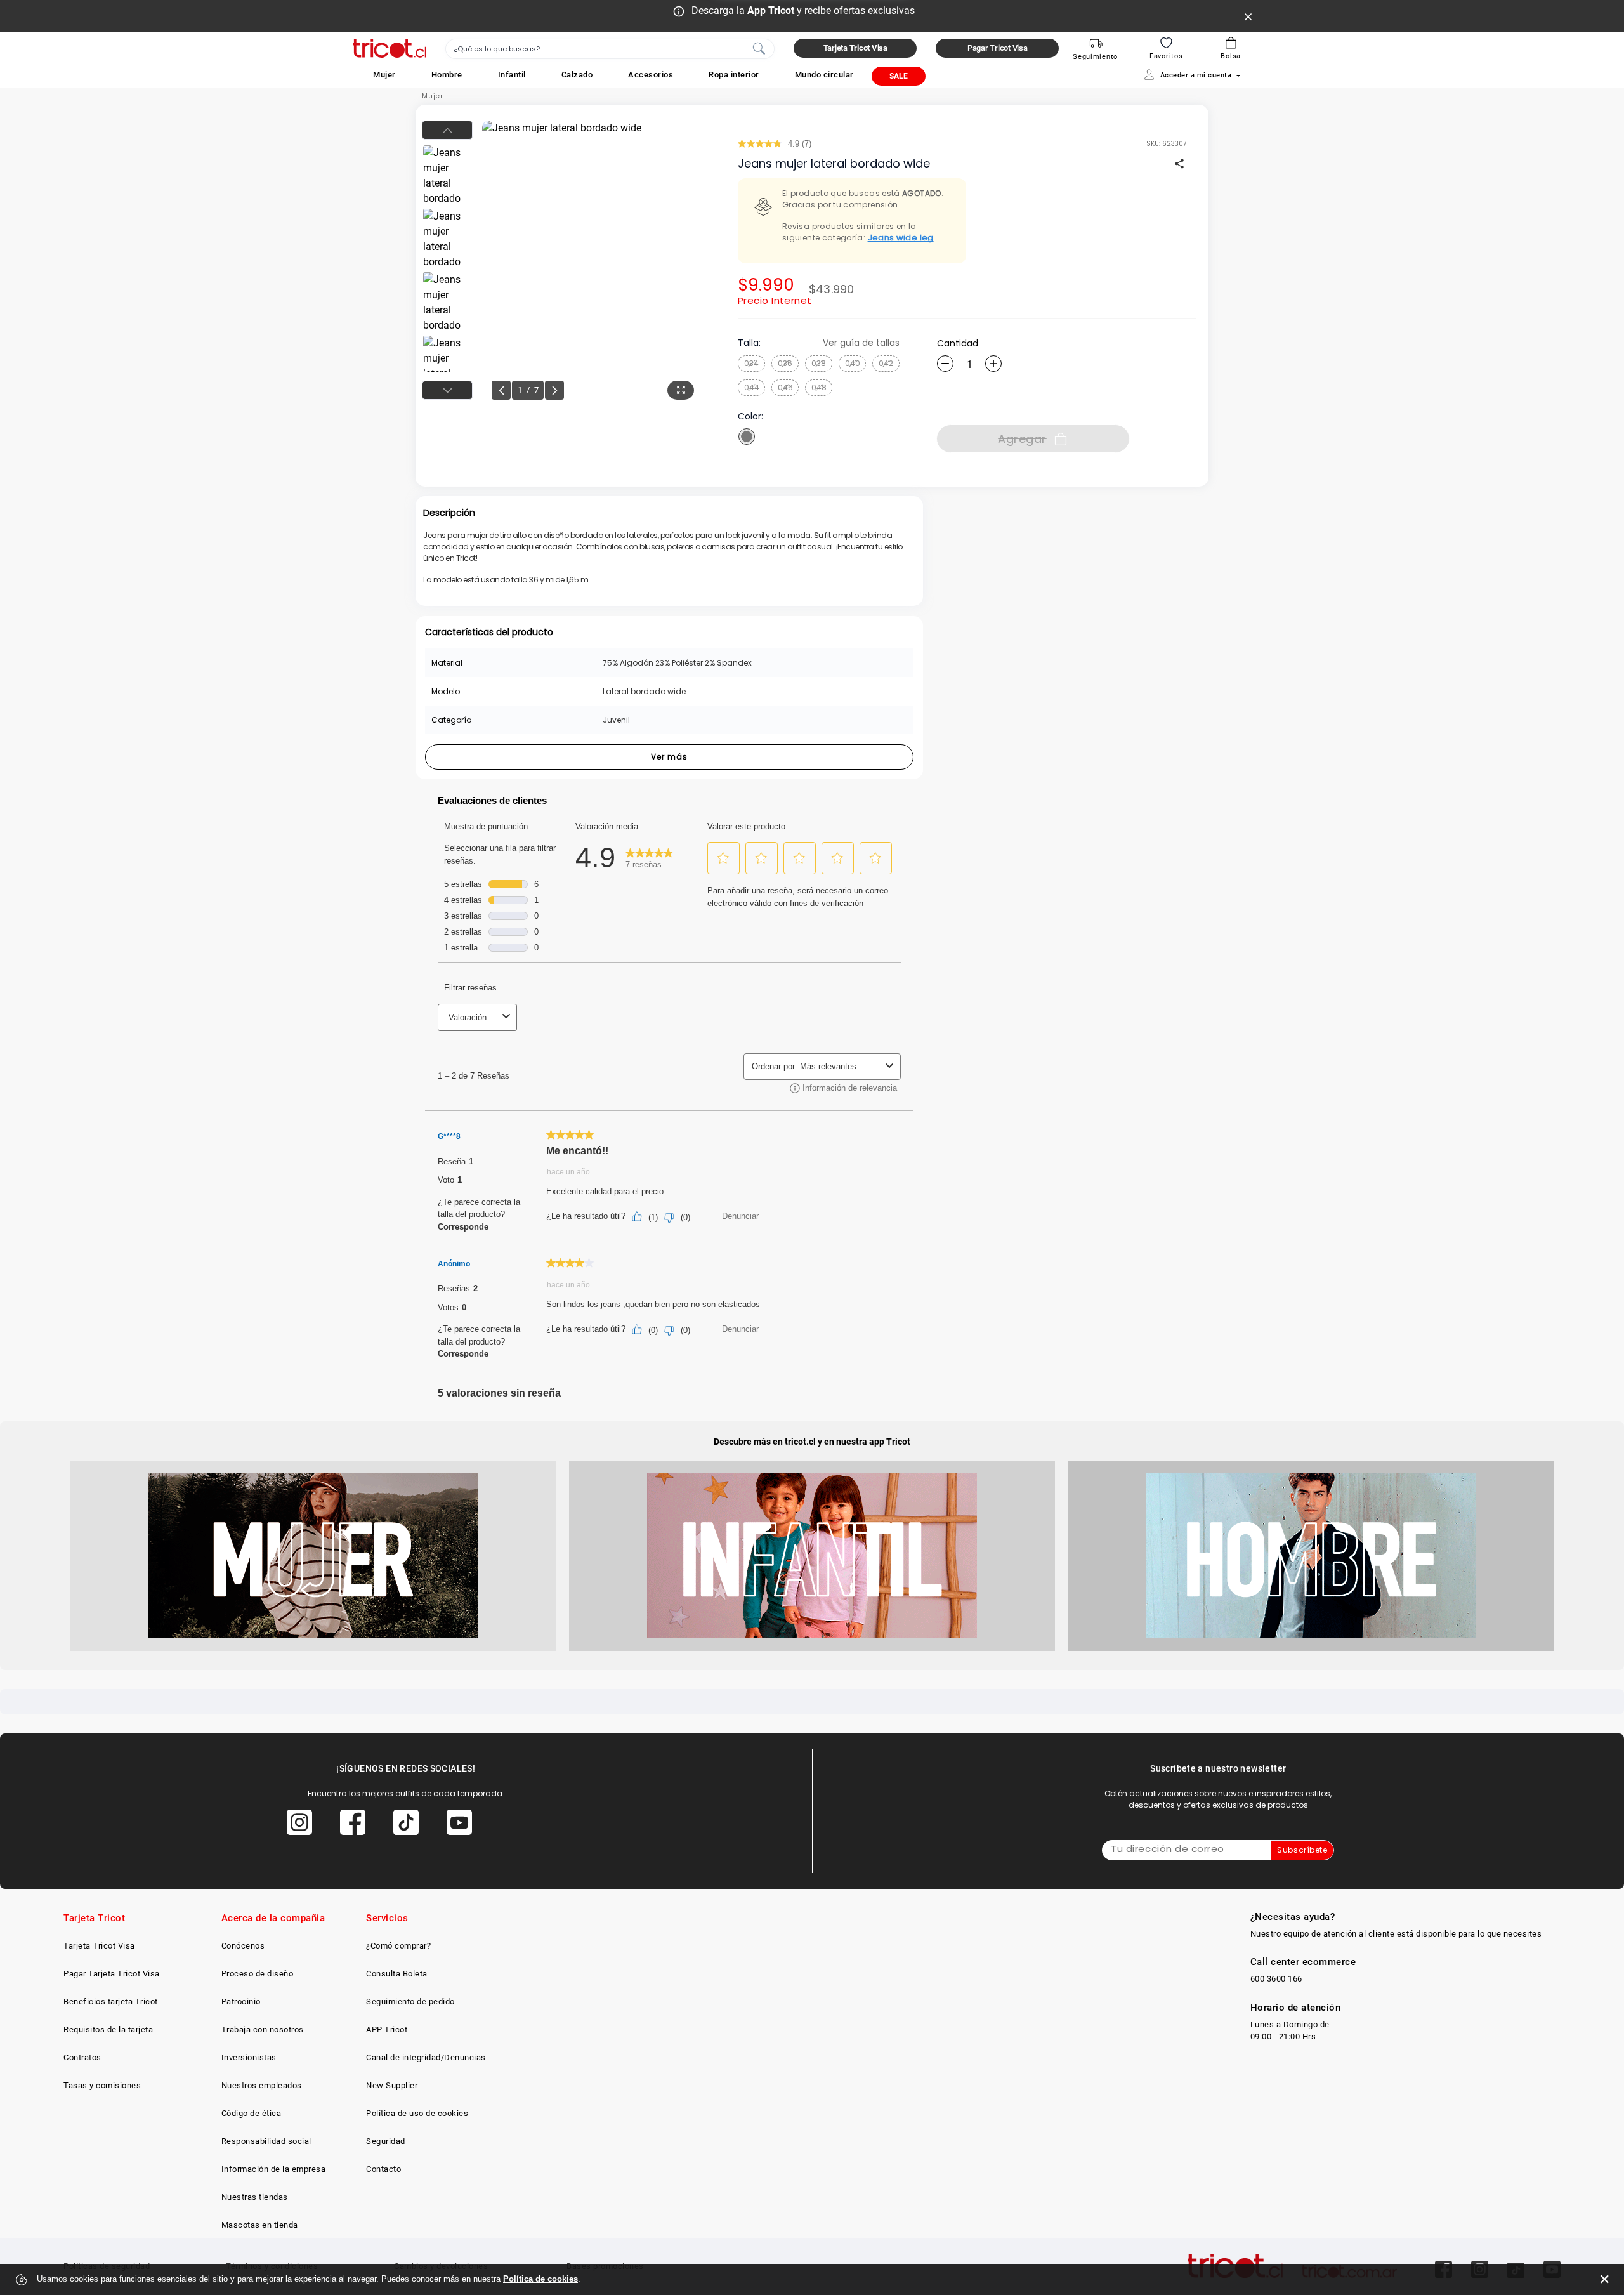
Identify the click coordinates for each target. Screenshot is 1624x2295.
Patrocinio (241, 2002)
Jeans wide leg (901, 238)
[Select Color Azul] (747, 437)
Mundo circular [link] (824, 75)
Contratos (82, 2057)
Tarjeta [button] (855, 48)
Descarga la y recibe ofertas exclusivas (803, 10)
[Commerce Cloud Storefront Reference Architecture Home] (390, 49)
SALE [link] (899, 76)
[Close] (1248, 16)
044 (752, 387)
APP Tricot (387, 2029)
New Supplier (392, 2085)
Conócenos (243, 1946)
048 (819, 387)
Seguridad (386, 2141)
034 (751, 363)
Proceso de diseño (258, 1974)
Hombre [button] (447, 75)
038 (819, 363)
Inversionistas (249, 2057)
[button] (384, 75)
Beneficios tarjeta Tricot (111, 2002)
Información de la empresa (274, 2169)
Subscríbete (1302, 1850)
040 (853, 363)
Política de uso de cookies (417, 2113)
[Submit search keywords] (759, 48)
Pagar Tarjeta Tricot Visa (112, 1974)
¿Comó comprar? (398, 1946)
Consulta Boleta (397, 1974)
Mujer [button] (384, 75)
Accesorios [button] (651, 75)
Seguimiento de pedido (410, 2002)
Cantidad (958, 343)
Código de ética (252, 2113)
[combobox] (610, 49)
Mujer (433, 96)
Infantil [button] (512, 75)
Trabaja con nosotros (263, 2029)
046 (785, 387)
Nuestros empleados (262, 2085)
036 (785, 363)
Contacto (383, 2169)
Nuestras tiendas (255, 2197)
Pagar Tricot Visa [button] (998, 48)
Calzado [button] (577, 75)
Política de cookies (540, 2279)
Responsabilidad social (266, 2141)
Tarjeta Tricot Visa (99, 1946)
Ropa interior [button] (734, 75)
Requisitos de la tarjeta (108, 2029)
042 (886, 363)
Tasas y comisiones (102, 2085)
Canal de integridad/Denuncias (426, 2057)
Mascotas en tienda (260, 2225)
